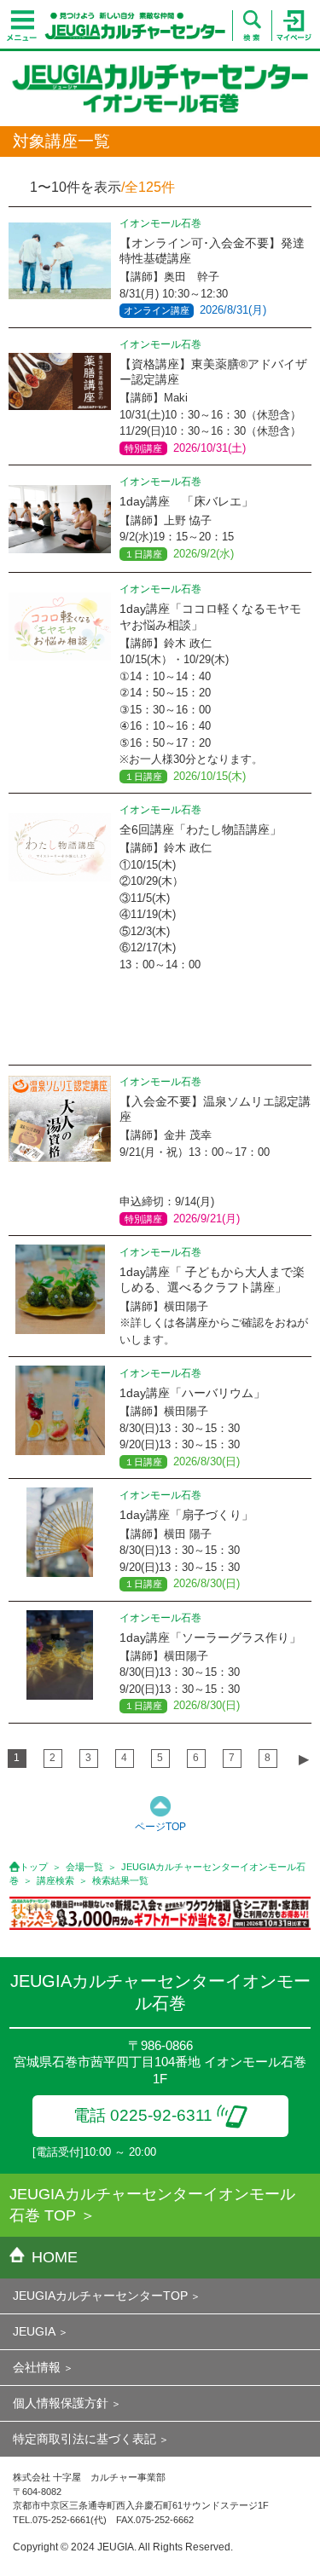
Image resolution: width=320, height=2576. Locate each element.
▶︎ (304, 1759)
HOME (55, 2257)
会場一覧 (84, 1867)
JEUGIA (34, 2331)
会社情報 (37, 2367)
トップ (34, 1867)
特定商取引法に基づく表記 (84, 2439)
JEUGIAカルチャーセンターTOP (100, 2296)
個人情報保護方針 (61, 2403)
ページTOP (160, 1827)
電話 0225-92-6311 (143, 2115)
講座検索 (55, 1880)
